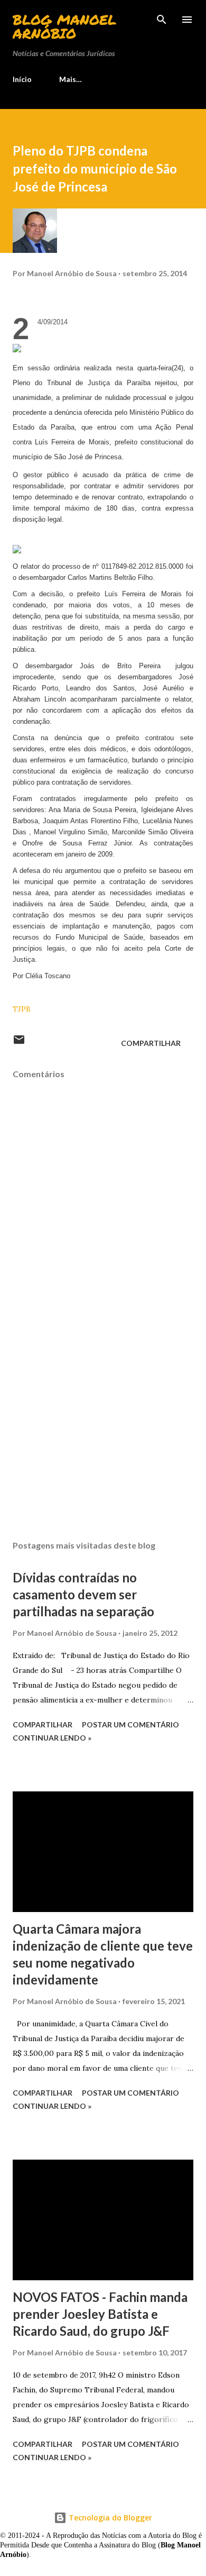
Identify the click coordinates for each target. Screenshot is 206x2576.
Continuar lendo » (52, 1738)
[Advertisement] (103, 1432)
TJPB (22, 1009)
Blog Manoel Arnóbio (64, 26)
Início (22, 79)
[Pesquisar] (162, 19)
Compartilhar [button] (151, 1043)
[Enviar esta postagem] (19, 1043)
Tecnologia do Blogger (109, 2518)
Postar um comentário (130, 1724)
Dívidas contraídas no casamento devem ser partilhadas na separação (83, 1594)
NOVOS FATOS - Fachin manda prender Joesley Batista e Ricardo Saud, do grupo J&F (100, 2314)
